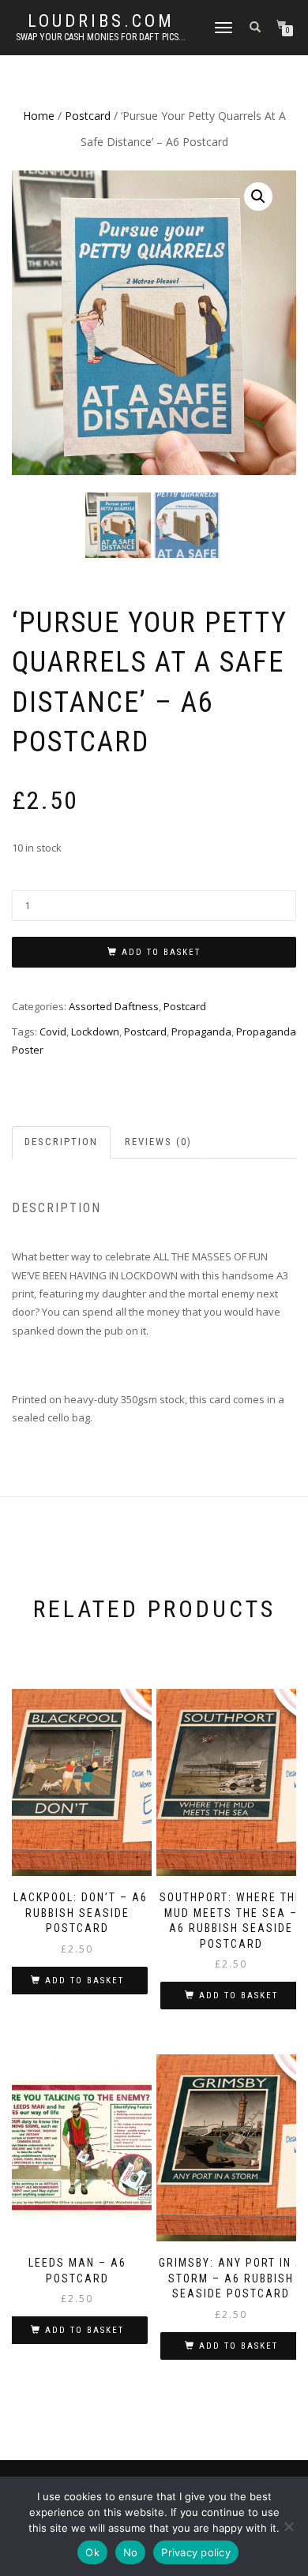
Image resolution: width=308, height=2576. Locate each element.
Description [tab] (61, 1142)
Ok (92, 2552)
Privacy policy (196, 2552)
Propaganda (201, 1032)
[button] (258, 197)
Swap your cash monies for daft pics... (101, 37)
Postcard (88, 116)
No (131, 2552)
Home (39, 116)
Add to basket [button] (85, 1981)
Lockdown (95, 1032)
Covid (53, 1032)
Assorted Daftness (114, 1006)
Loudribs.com (101, 21)
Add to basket (161, 952)
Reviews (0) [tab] (158, 1142)
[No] (288, 2526)
